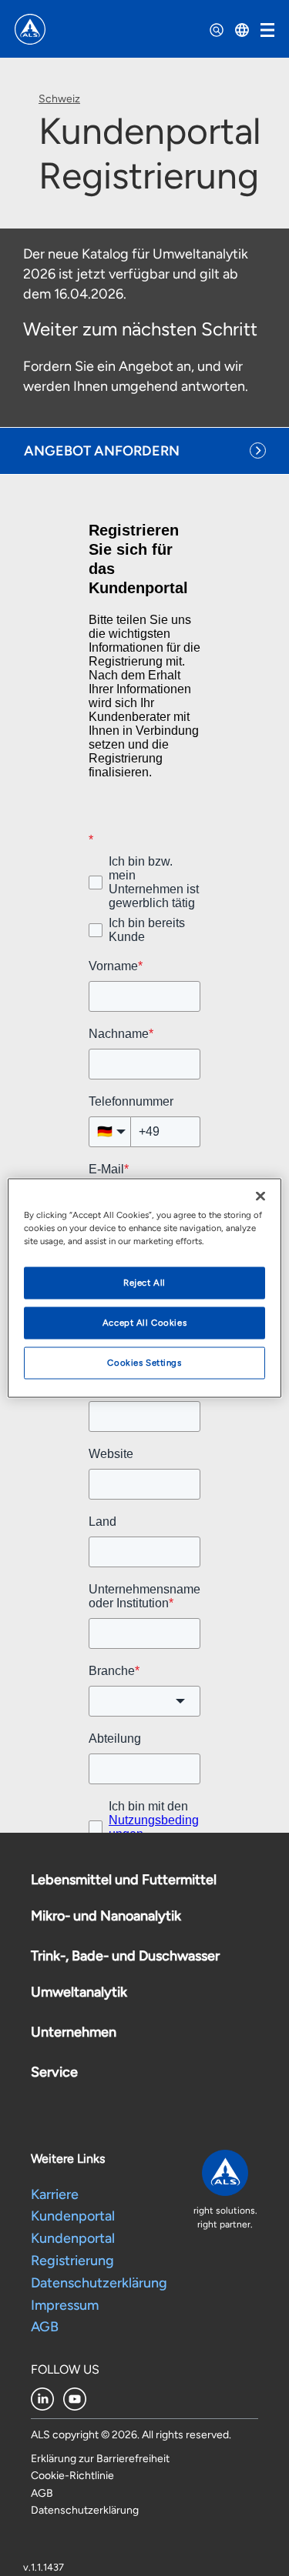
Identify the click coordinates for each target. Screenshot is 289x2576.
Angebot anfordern (102, 451)
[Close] (260, 1196)
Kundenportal (73, 2332)
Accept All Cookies (144, 1323)
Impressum (66, 2421)
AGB (45, 2443)
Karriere (55, 2311)
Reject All (144, 1283)
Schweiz (59, 99)
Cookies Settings (144, 1363)
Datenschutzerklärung (101, 2399)
